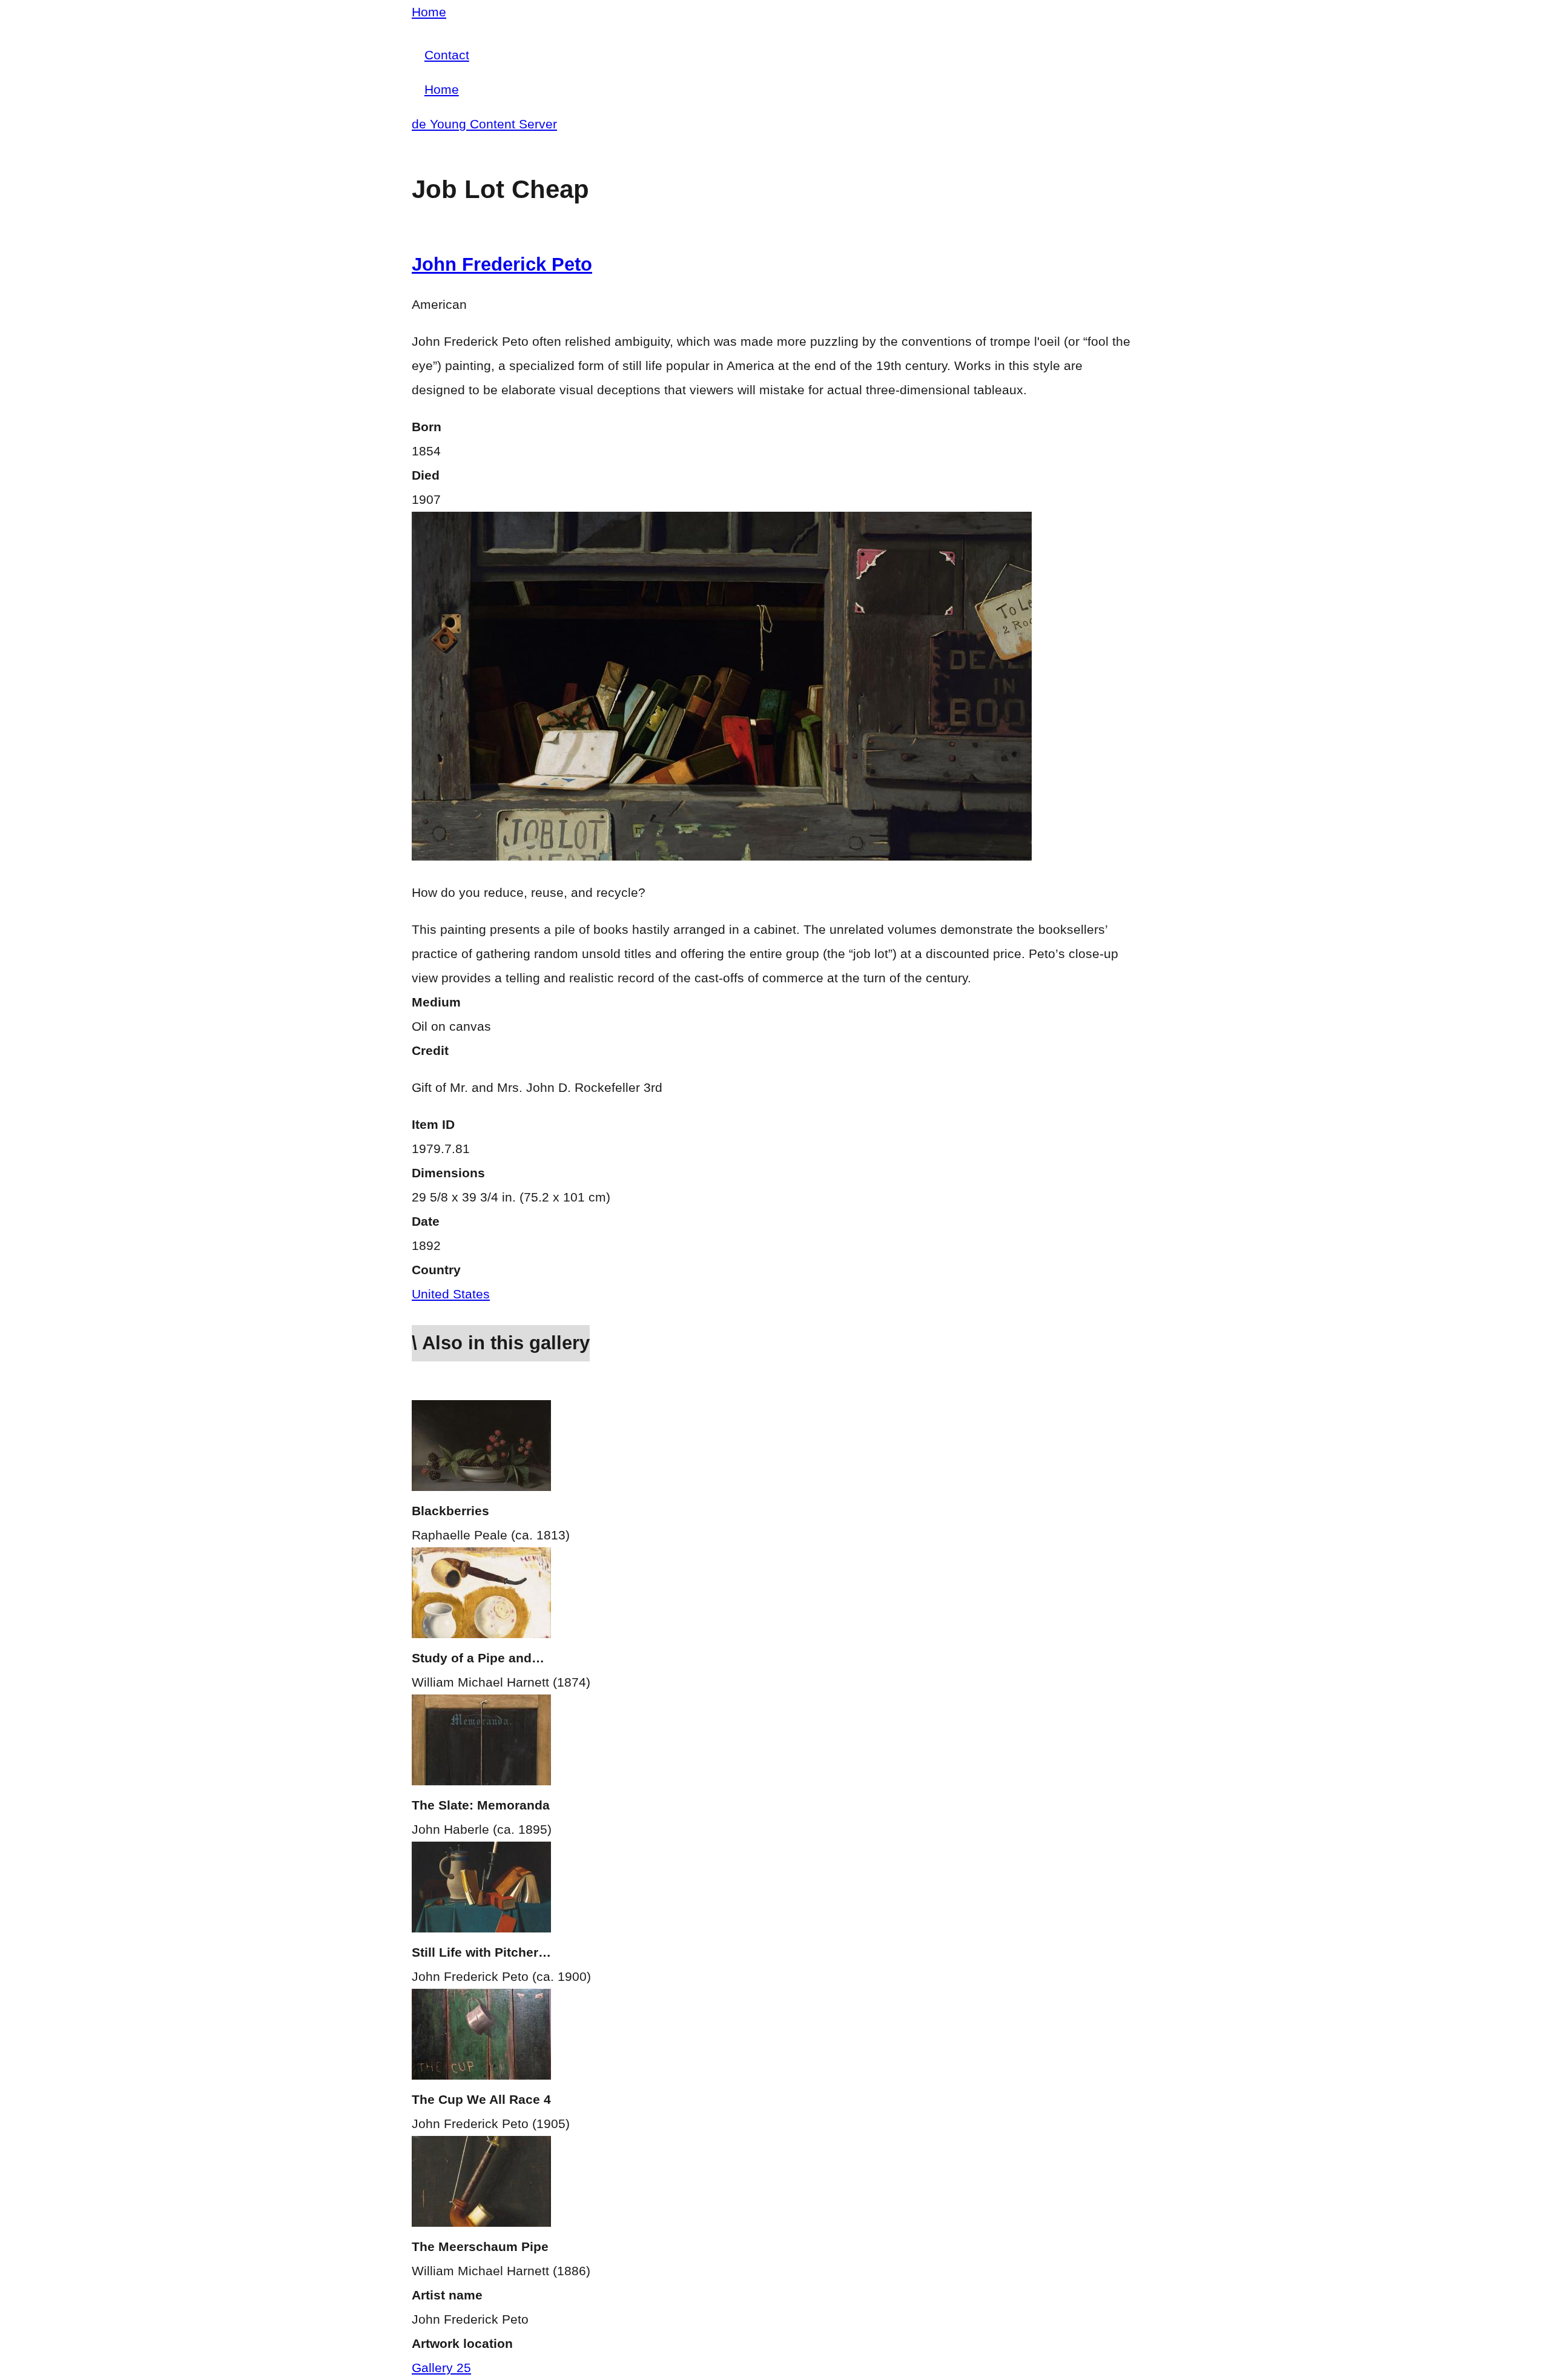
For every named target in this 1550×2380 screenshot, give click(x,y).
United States (451, 1294)
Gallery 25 (441, 2368)
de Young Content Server (484, 124)
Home (429, 12)
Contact (447, 55)
